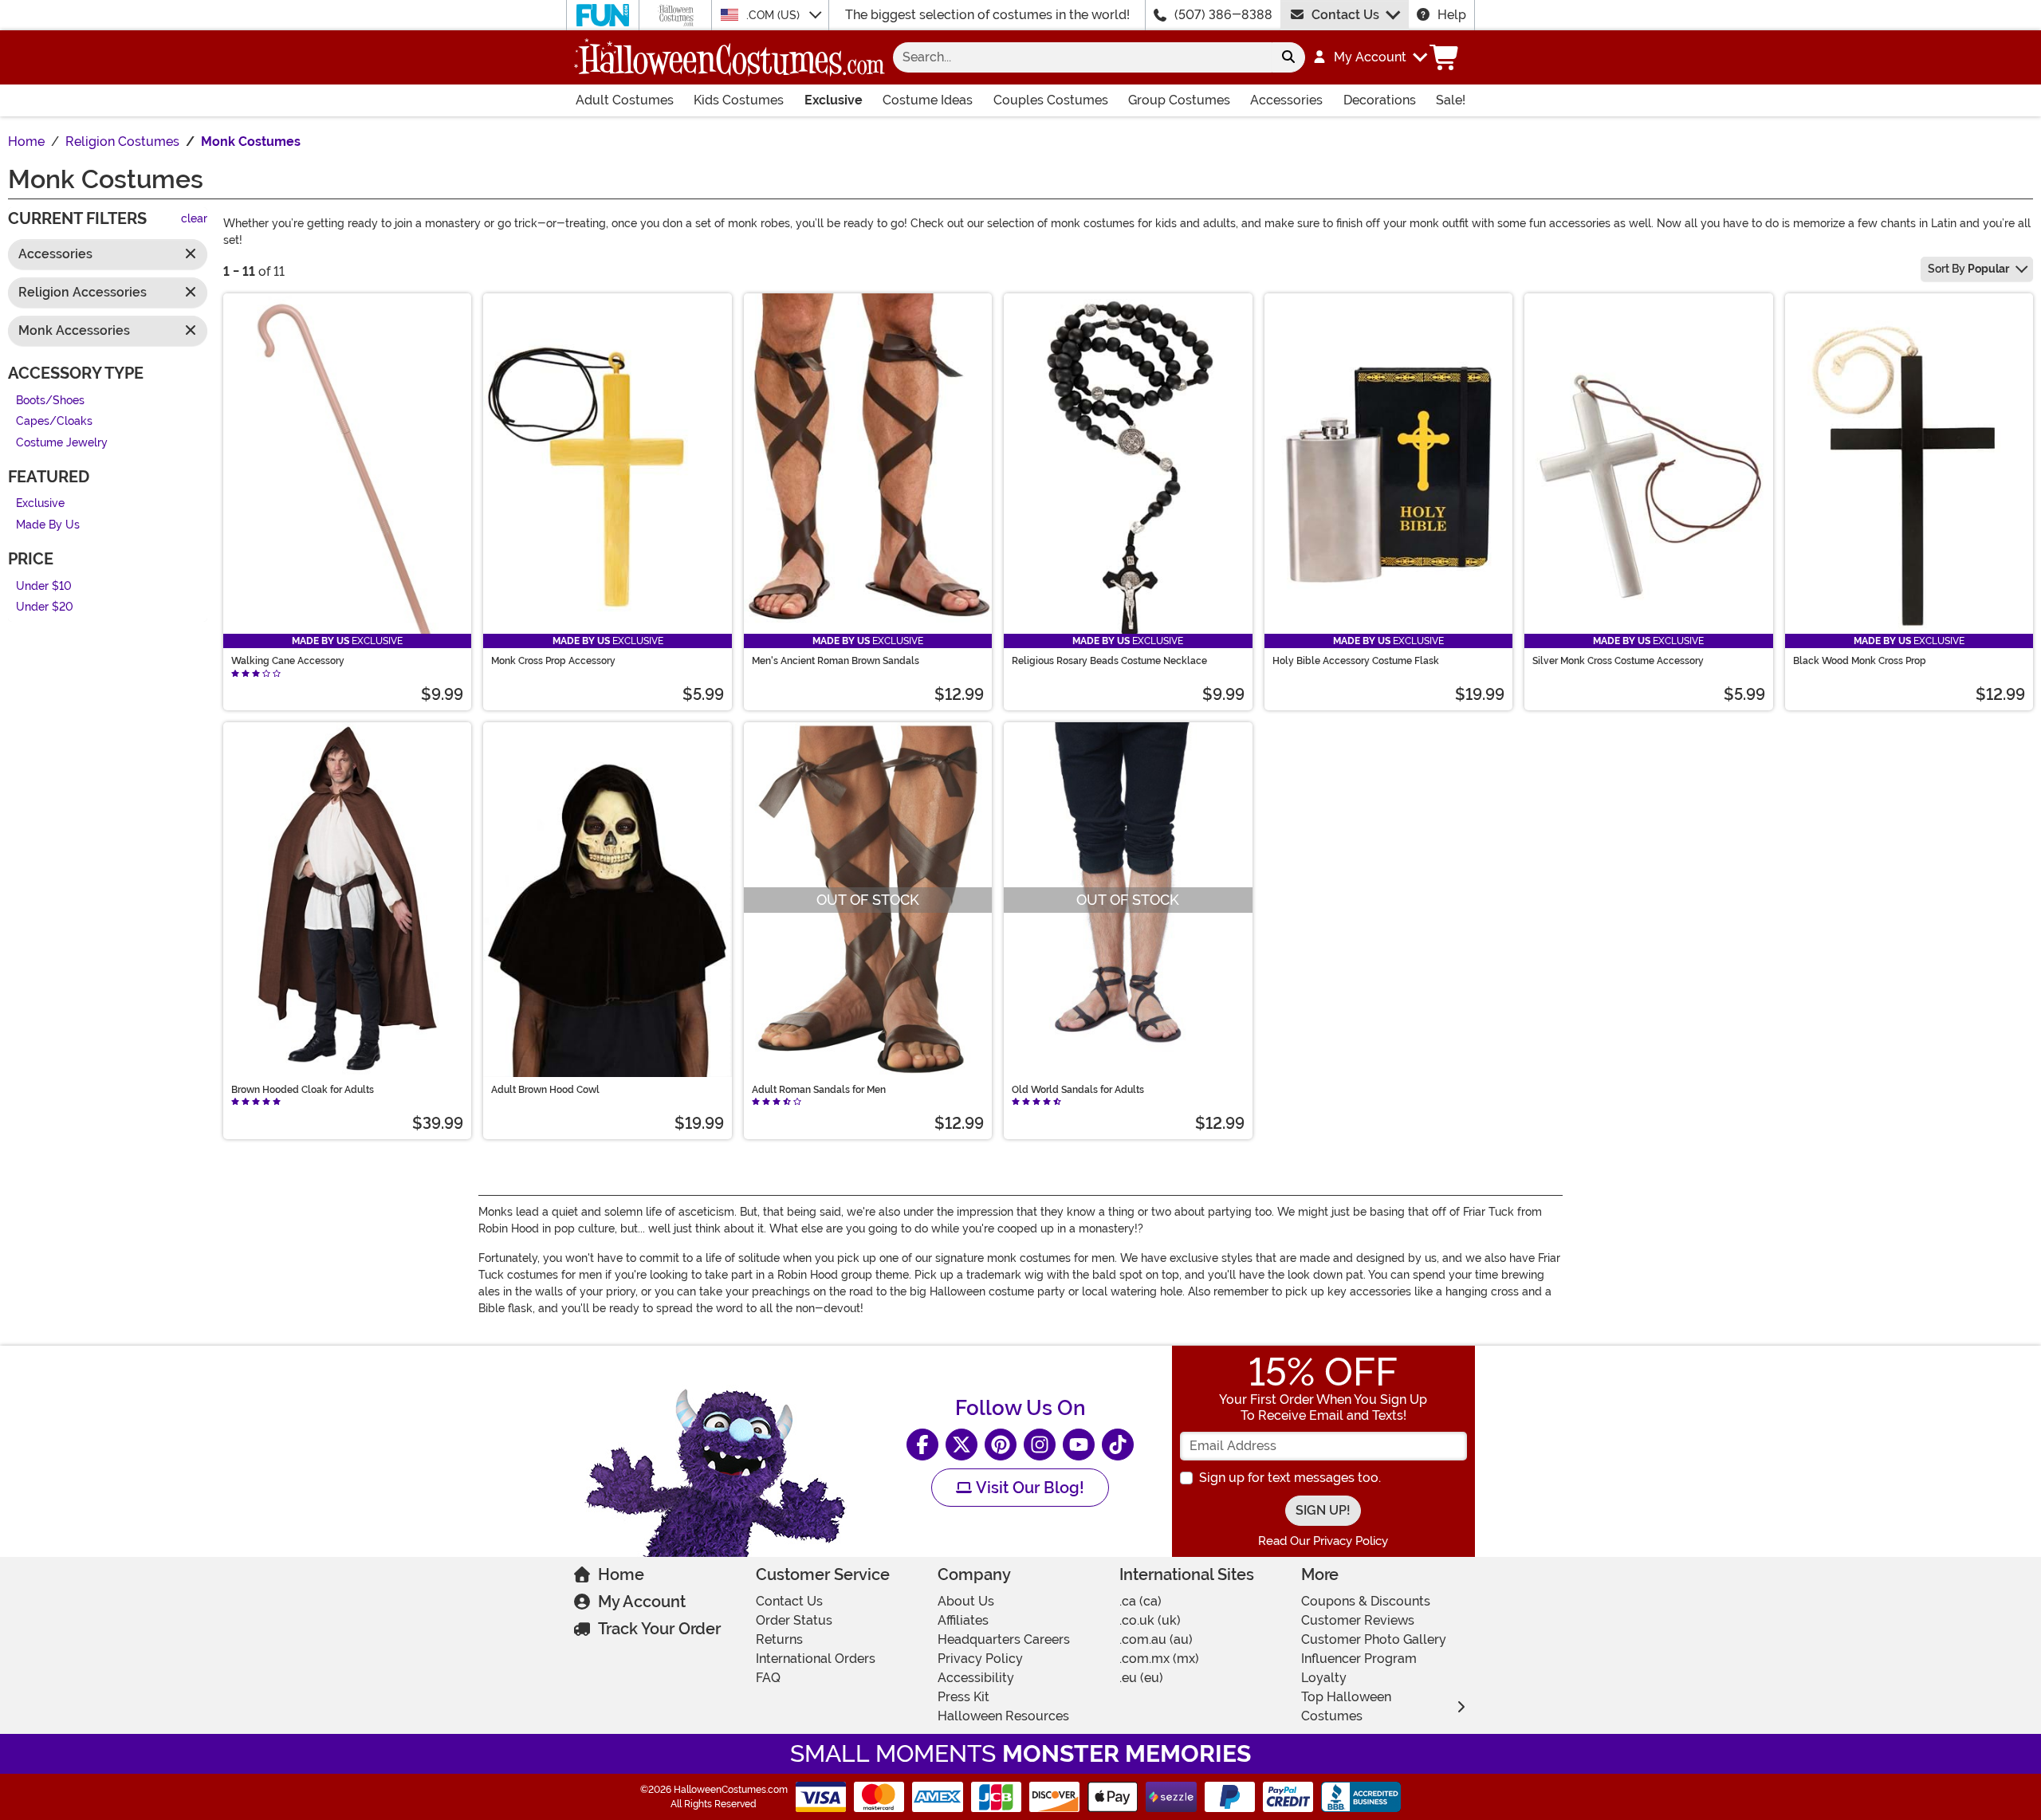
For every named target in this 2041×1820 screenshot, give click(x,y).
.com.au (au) (1156, 1639)
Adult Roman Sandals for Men (819, 1090)
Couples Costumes (1051, 100)
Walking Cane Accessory (288, 661)
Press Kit (963, 1697)
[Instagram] (1040, 1445)
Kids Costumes (739, 100)
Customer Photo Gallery (1374, 1639)
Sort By (1968, 269)
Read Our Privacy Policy (1323, 1541)
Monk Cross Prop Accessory (553, 661)
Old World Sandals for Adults (1078, 1090)
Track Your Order (659, 1629)
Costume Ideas (928, 100)
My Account (642, 1602)
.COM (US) (775, 15)
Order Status (794, 1620)
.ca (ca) (1140, 1601)
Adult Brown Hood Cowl (545, 1090)
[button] (1369, 57)
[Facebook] (922, 1445)
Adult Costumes (625, 100)
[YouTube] (1079, 1445)
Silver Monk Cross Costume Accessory (1618, 661)
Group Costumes (1179, 100)
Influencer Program (1359, 1659)
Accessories (1286, 100)
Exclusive (834, 100)
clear (194, 220)
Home (621, 1574)
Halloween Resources (1003, 1716)
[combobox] (1082, 57)
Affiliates (963, 1620)
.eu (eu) (1141, 1678)
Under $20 (45, 608)
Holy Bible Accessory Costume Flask (1356, 661)
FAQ (768, 1678)
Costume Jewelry (62, 443)
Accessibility (976, 1678)
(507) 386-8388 (1223, 15)
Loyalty (1324, 1678)
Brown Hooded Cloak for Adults (303, 1090)
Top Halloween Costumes (1346, 1706)
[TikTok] (1118, 1445)
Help (1452, 15)
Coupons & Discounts (1366, 1601)
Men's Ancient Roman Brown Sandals (836, 661)
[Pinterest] (1001, 1445)
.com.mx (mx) (1159, 1659)
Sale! (1451, 100)
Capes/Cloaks (54, 422)
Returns (779, 1639)
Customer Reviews (1358, 1620)
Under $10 (44, 586)
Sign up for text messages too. (1290, 1478)
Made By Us (48, 525)
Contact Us (1345, 15)
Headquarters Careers (1004, 1639)
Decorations (1380, 100)
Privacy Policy (980, 1659)
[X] (962, 1445)
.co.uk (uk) (1150, 1620)
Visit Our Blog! (1028, 1488)
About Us (966, 1601)
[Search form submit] (1288, 57)
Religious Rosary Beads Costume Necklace (1109, 661)
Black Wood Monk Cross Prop (1860, 661)
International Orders (816, 1659)
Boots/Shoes (50, 401)
